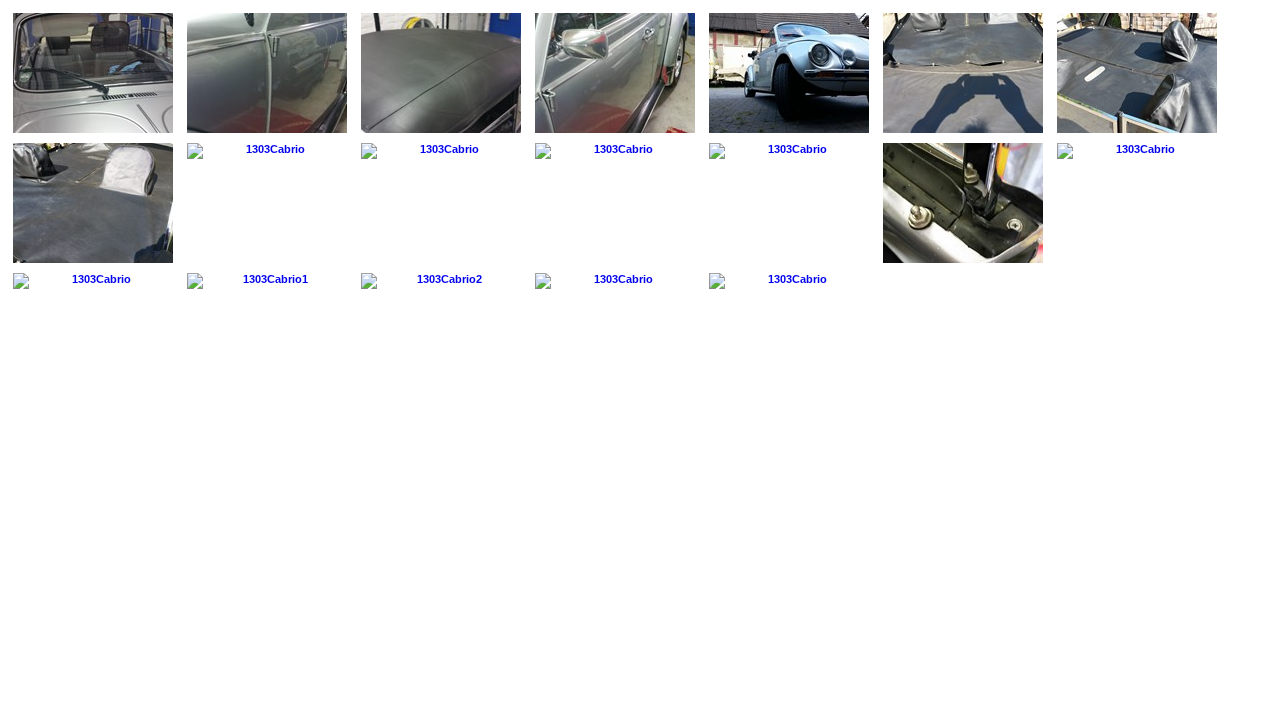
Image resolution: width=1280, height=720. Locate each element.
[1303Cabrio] (93, 73)
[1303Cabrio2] (441, 281)
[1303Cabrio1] (267, 281)
